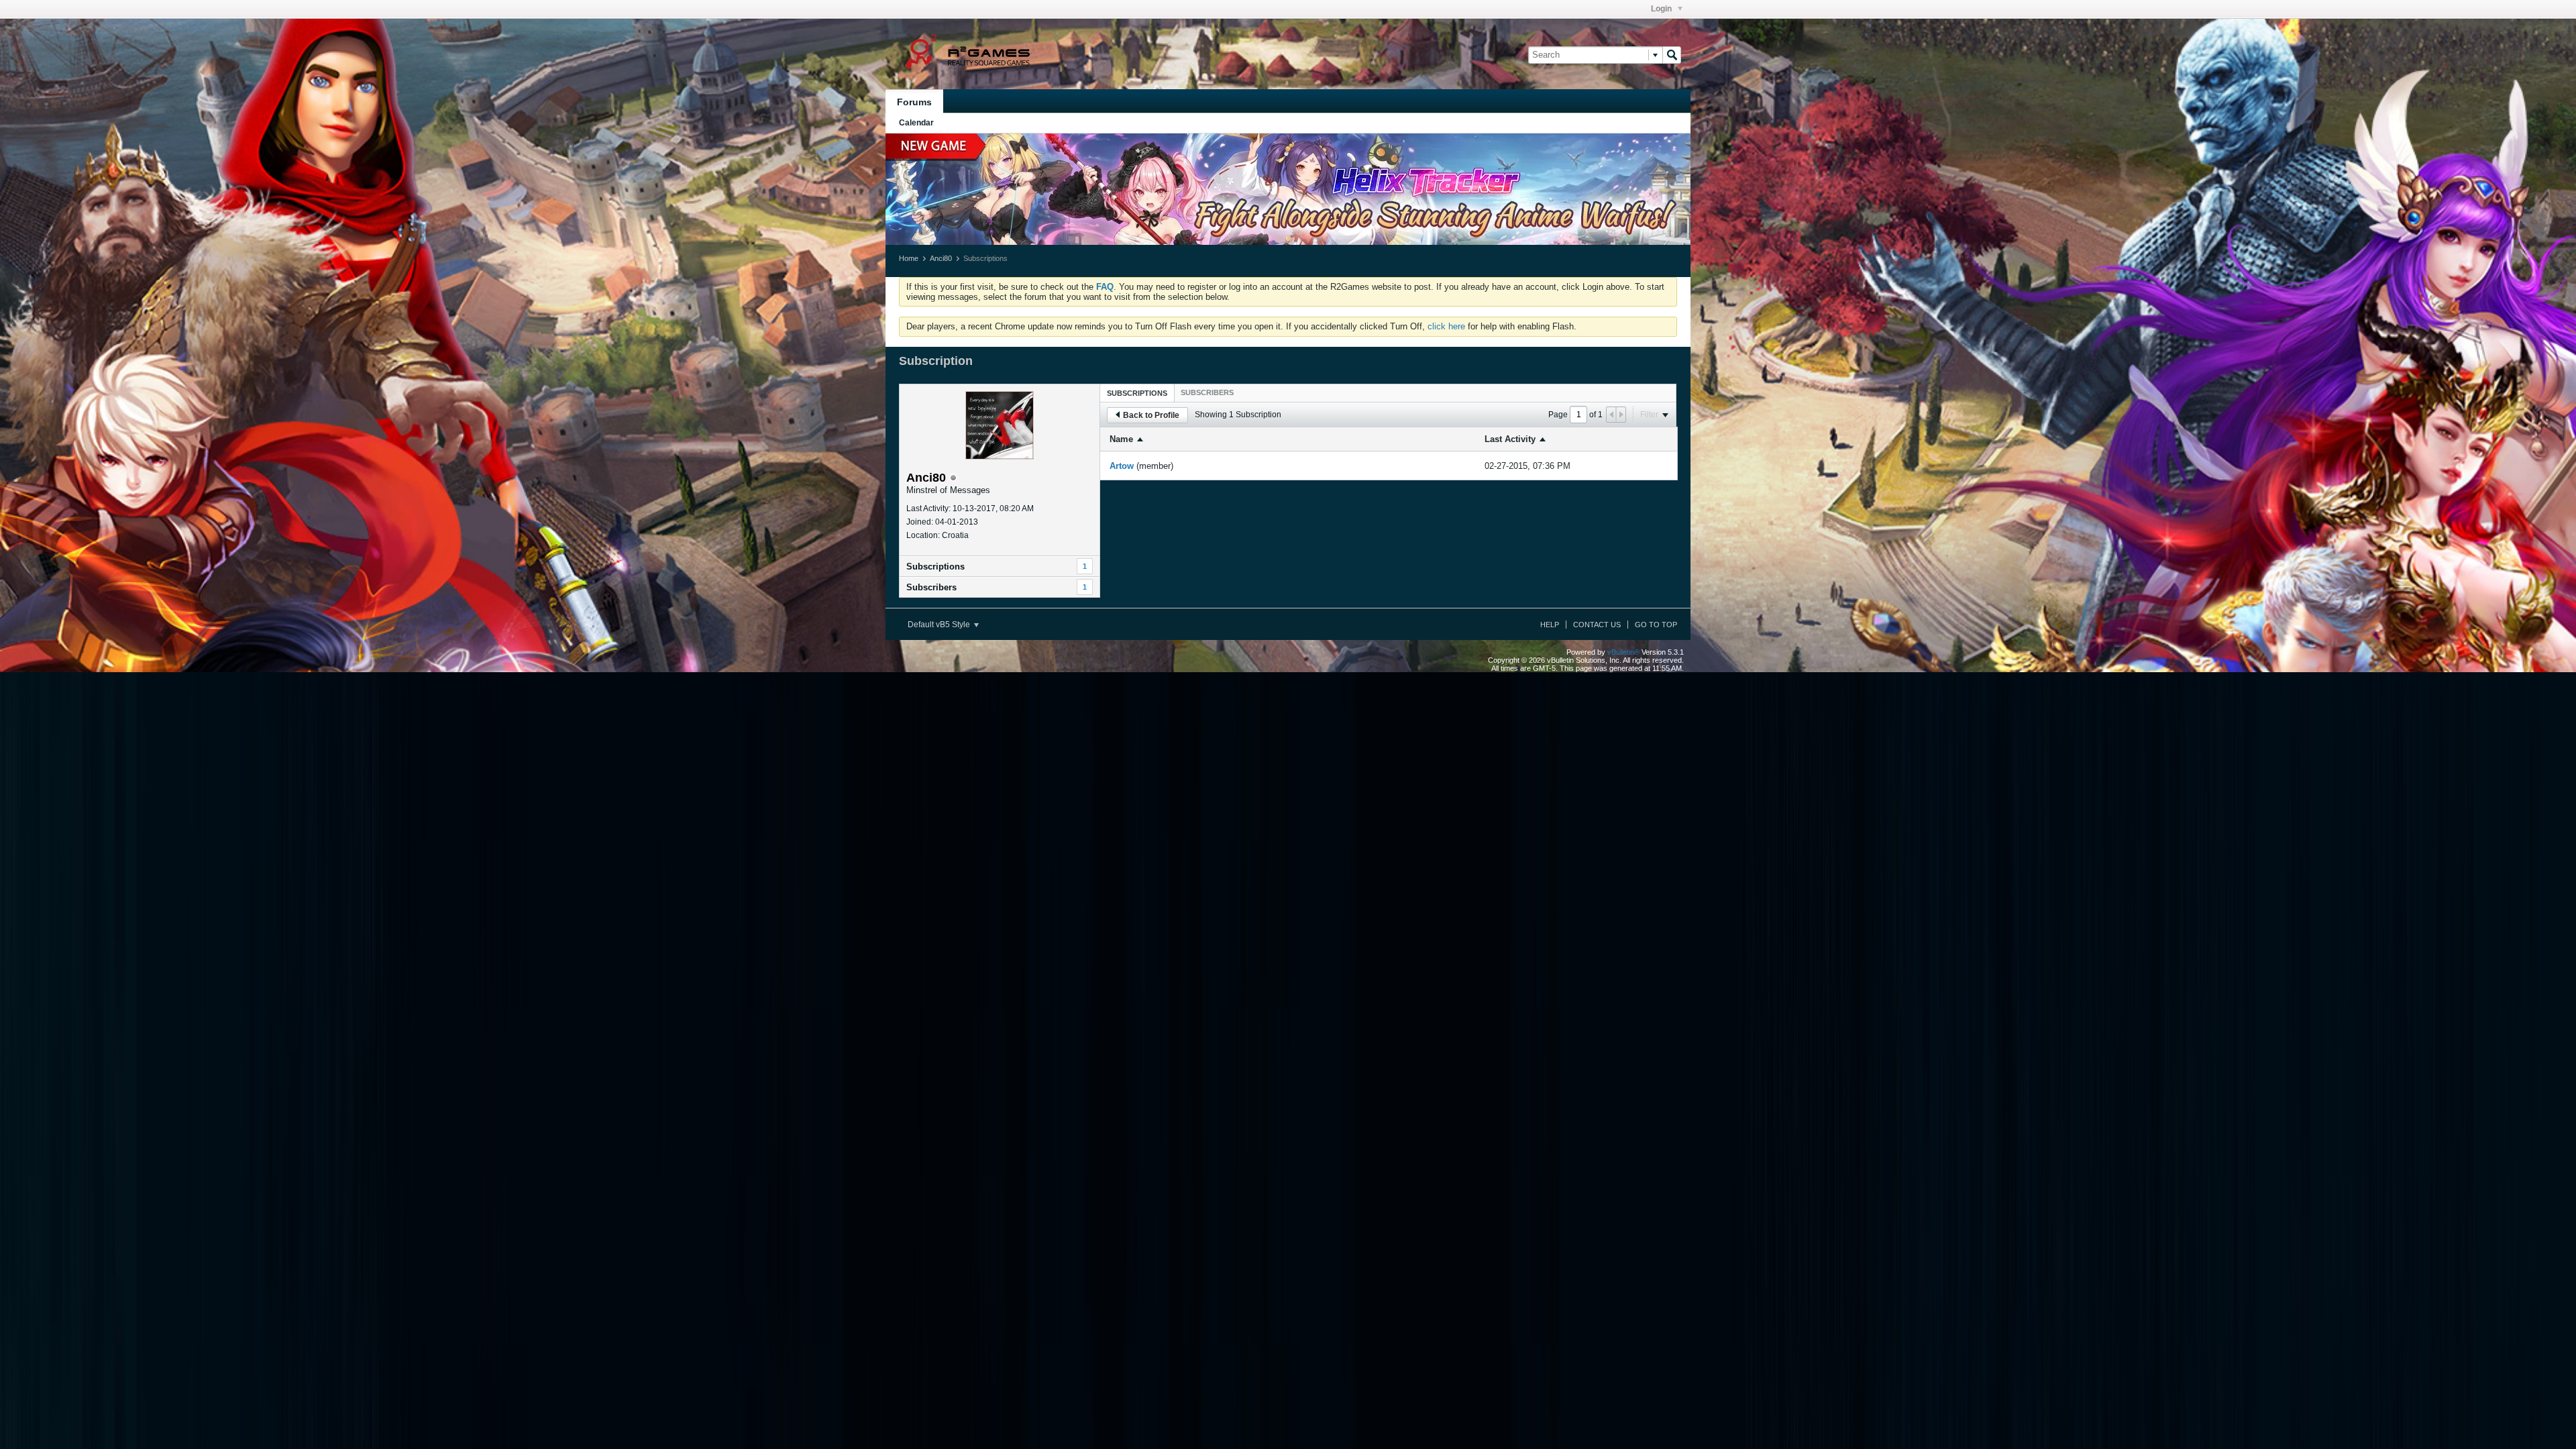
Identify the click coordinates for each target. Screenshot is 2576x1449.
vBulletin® (1623, 652)
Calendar (916, 123)
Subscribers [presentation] (1207, 392)
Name (1121, 439)
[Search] (1672, 55)
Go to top (1656, 625)
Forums (914, 102)
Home (909, 258)
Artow (1122, 466)
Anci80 (941, 258)
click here (1446, 326)
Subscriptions (935, 567)
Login (1662, 9)
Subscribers (931, 587)
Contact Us (1597, 625)
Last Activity (1510, 439)
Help (1550, 625)
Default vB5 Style (940, 625)
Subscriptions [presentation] (1137, 393)
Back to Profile (1151, 415)
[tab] (1137, 393)
